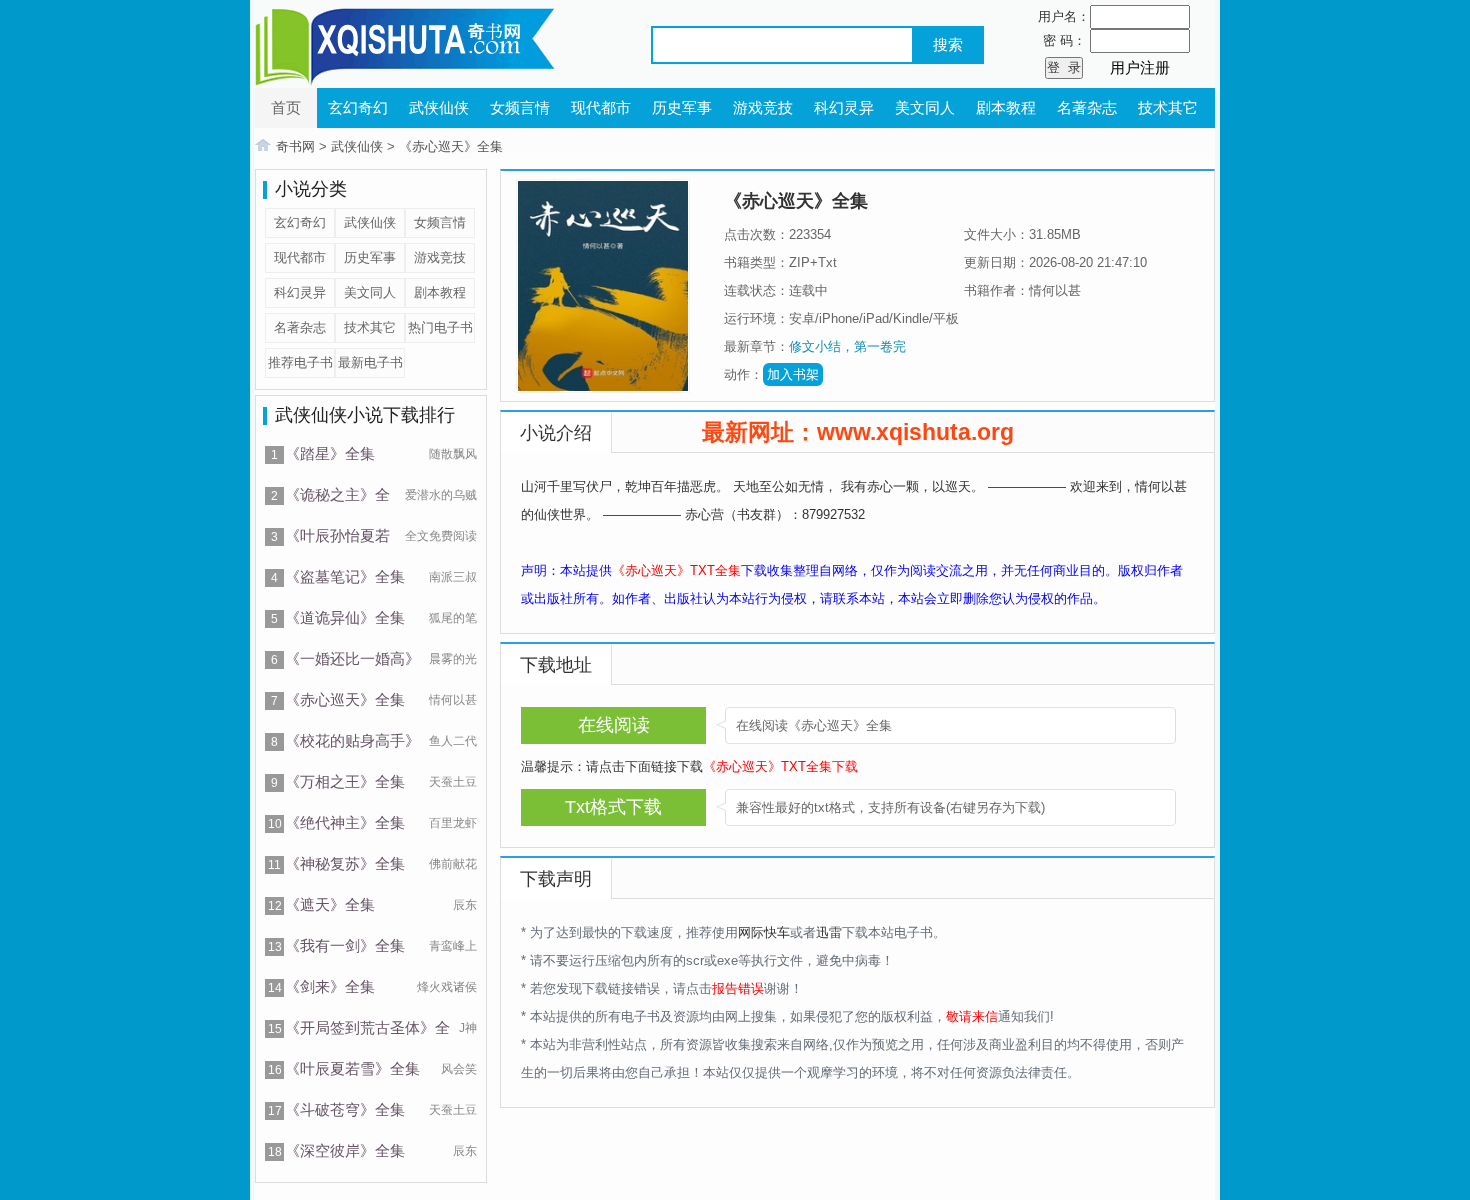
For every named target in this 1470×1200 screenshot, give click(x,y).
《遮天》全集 (330, 904)
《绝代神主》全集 (345, 822)
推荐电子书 (300, 362)
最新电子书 (370, 362)
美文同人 (925, 107)
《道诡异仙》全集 (345, 617)
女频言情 (520, 107)
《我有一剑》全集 (345, 945)
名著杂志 (1087, 107)
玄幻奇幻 (358, 107)
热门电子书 (440, 327)
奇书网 (295, 146)
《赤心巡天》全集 (451, 146)
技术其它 (1168, 107)
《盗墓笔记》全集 (345, 576)
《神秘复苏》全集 (345, 863)
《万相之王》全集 (345, 781)
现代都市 (601, 107)
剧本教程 (1006, 107)
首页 (286, 107)
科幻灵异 (844, 107)
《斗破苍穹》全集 (345, 1109)
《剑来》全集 (330, 986)
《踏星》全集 (330, 453)
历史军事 (682, 107)
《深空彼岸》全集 (345, 1150)
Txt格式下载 (613, 807)
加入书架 (793, 374)
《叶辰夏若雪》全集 (352, 1068)
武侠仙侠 (439, 107)
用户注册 (1140, 67)
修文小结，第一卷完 (847, 346)
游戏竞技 (763, 107)
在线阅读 (614, 725)
